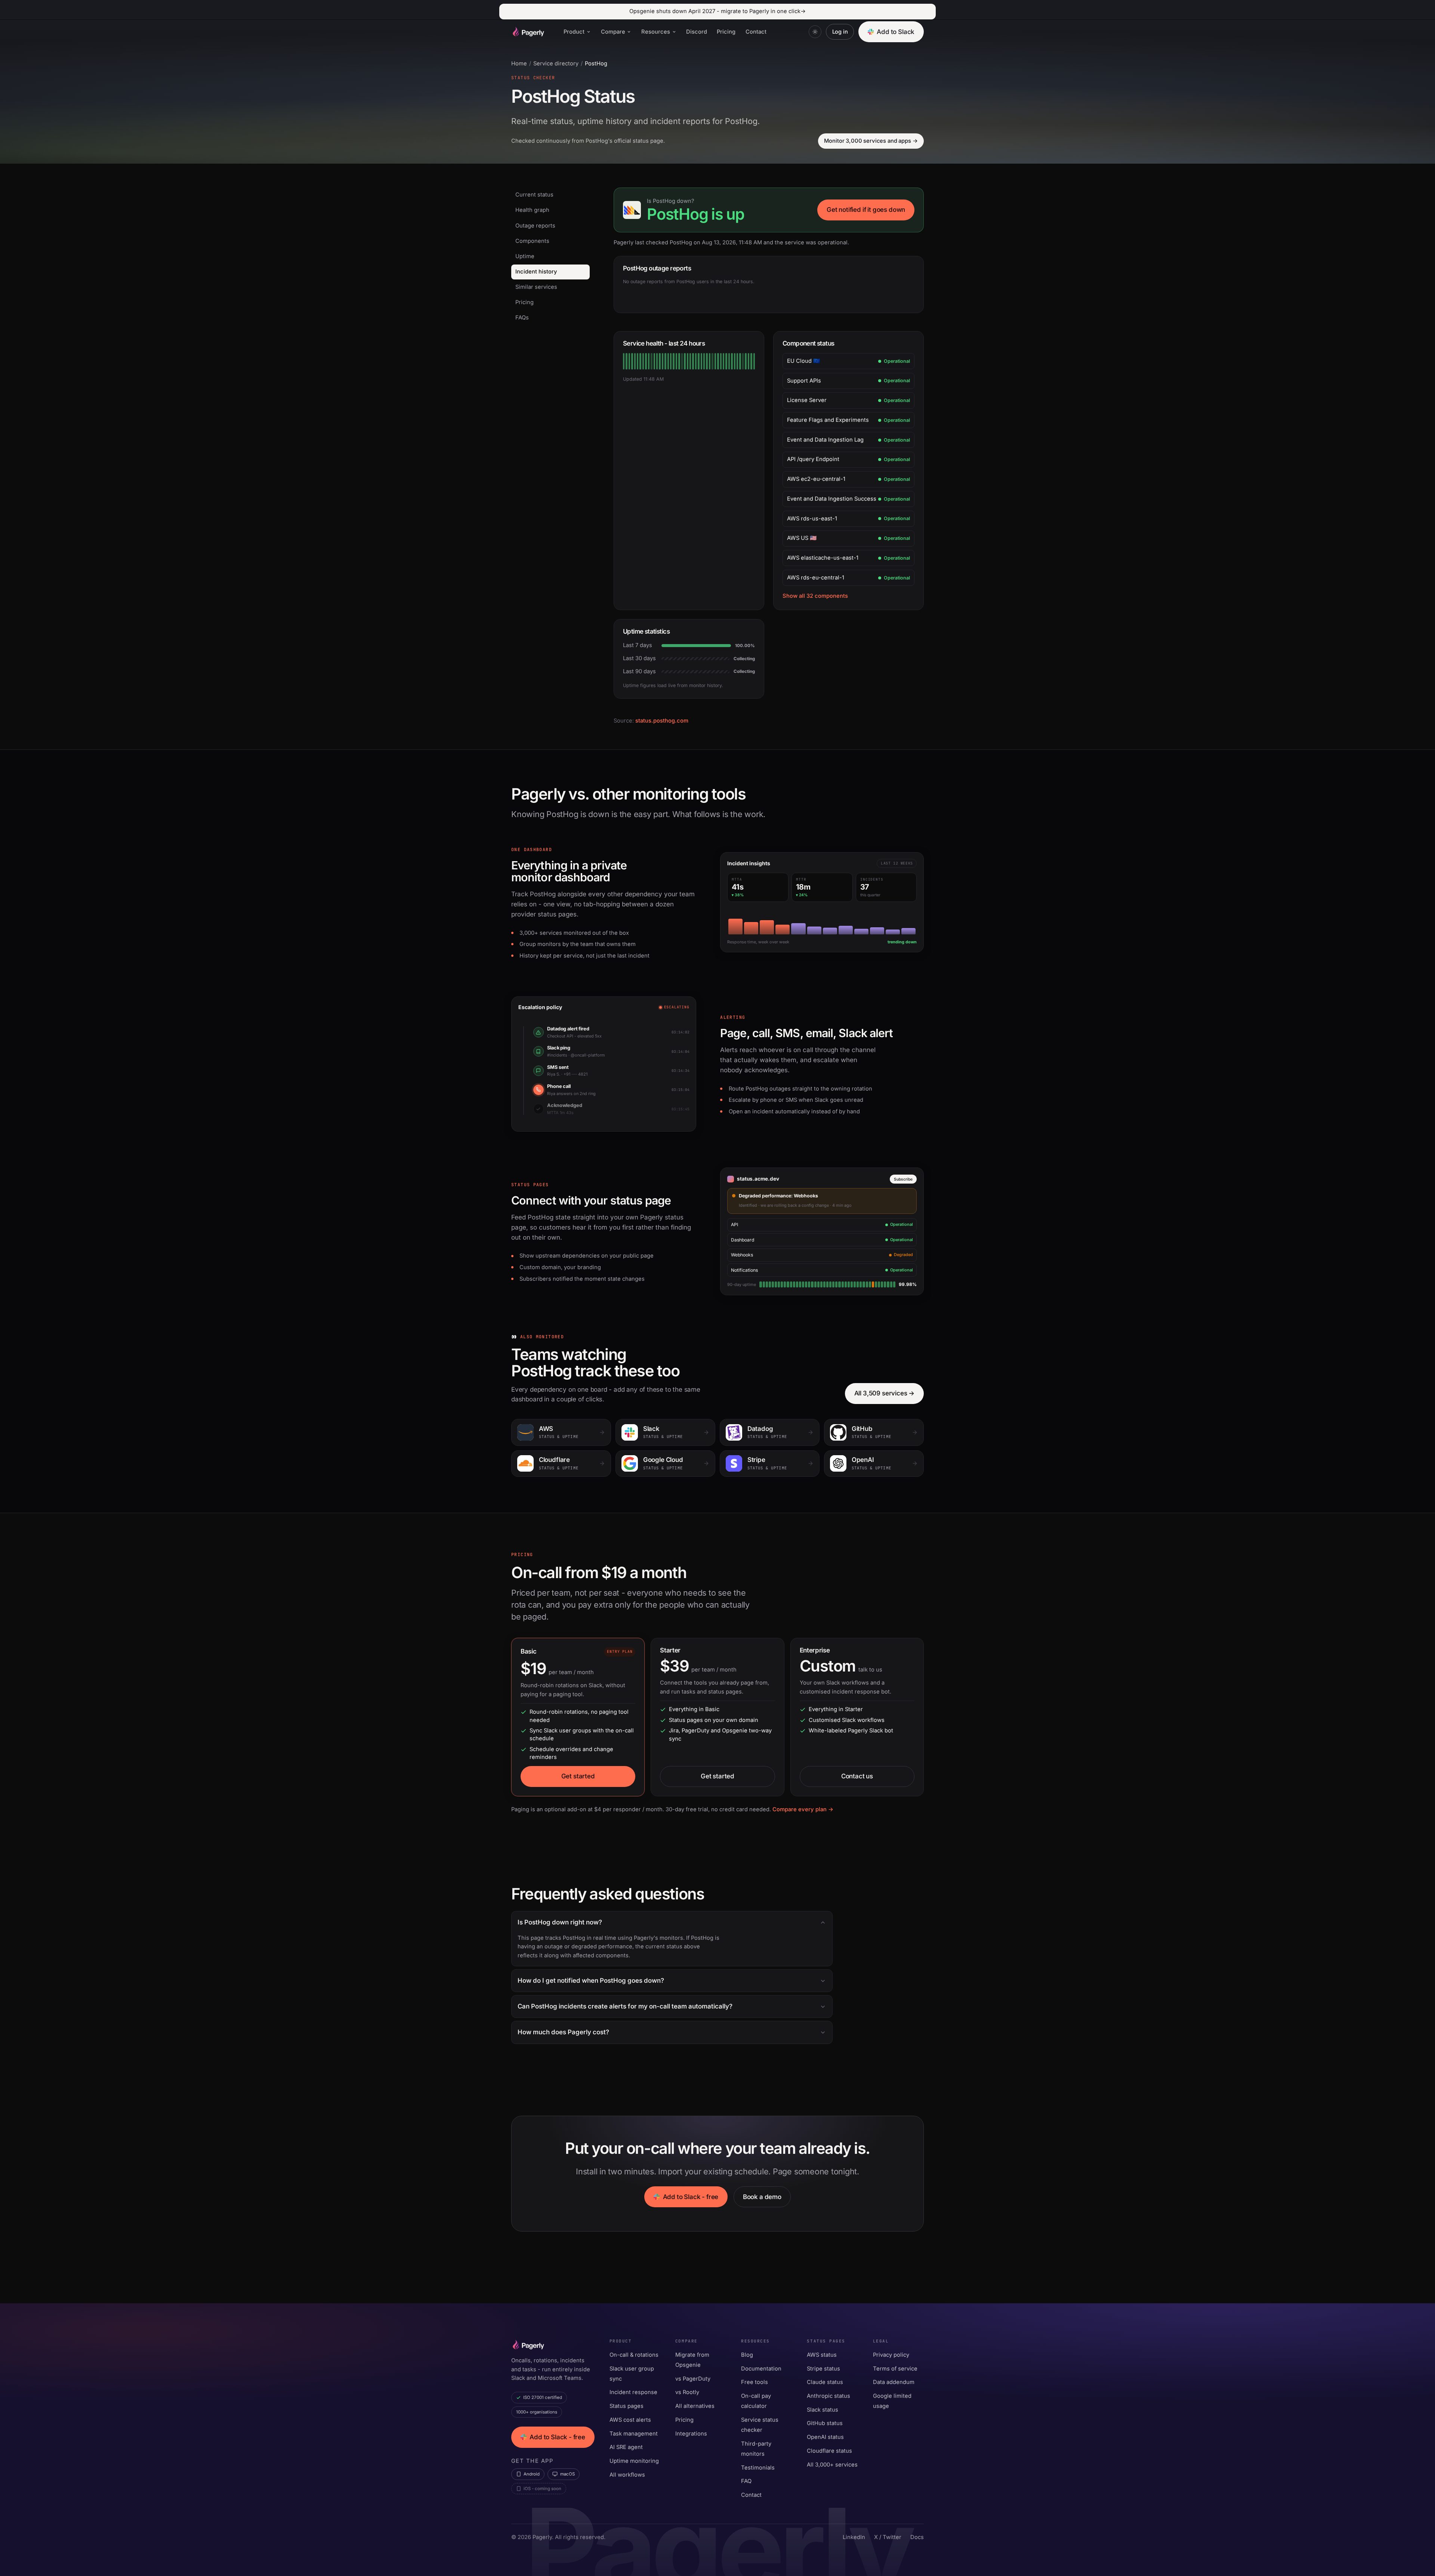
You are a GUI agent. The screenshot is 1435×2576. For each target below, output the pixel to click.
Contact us (857, 1776)
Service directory (556, 64)
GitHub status (825, 2423)
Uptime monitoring (634, 2461)
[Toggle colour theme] (815, 32)
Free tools (754, 2382)
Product (574, 32)
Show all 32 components (815, 596)
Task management (634, 2434)
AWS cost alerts (630, 2420)
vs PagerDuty (693, 2379)
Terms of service (895, 2369)
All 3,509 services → (885, 1393)
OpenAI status (825, 2437)
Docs (917, 2537)
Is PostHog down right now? (560, 1922)
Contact (756, 32)
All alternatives (695, 2406)
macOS (567, 2474)
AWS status (822, 2355)
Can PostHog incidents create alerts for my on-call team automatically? (625, 2006)
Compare (613, 32)
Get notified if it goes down (866, 210)
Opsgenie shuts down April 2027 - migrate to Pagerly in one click (717, 11)
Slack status (823, 2410)
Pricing (726, 32)
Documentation (761, 2369)
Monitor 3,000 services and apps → (871, 141)
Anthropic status (828, 2396)
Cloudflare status (829, 2451)
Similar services (536, 287)
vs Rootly (687, 2392)
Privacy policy (891, 2355)
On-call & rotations (634, 2355)
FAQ (746, 2481)
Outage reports (535, 226)
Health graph (532, 210)
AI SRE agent (626, 2447)
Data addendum (894, 2382)
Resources (656, 32)
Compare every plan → (803, 1809)
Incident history (536, 272)
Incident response (633, 2392)
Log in (840, 32)
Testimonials (758, 2468)
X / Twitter (888, 2537)
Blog (747, 2355)
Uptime (525, 256)
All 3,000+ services (832, 2465)
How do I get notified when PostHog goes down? (591, 1980)
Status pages (627, 2406)
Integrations (691, 2434)
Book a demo (762, 2197)
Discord (697, 32)
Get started (578, 1776)
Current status (534, 195)
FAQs (522, 318)
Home (519, 64)
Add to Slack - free (691, 2197)
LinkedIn (854, 2537)
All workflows (627, 2475)
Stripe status (823, 2369)
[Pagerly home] (528, 32)
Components (532, 241)
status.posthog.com (662, 721)
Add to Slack (896, 32)
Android (532, 2474)
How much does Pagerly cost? (563, 2032)
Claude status (825, 2382)
